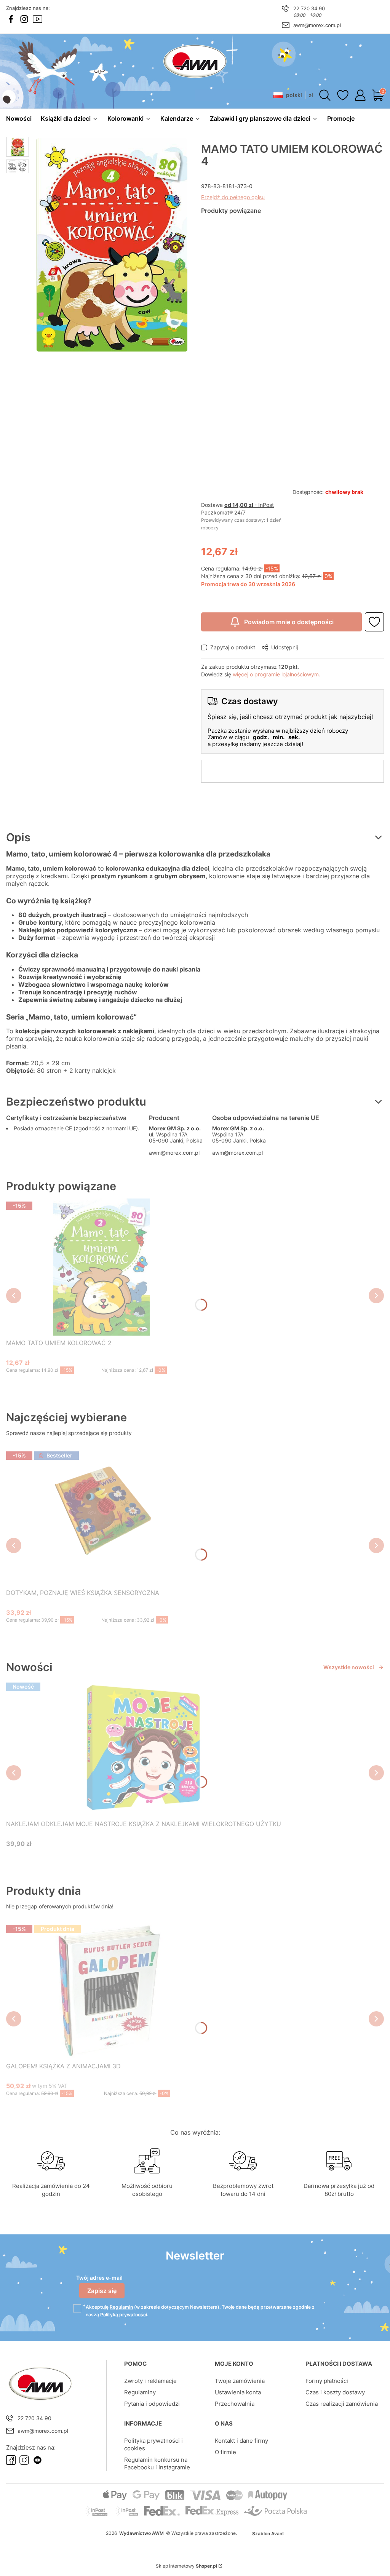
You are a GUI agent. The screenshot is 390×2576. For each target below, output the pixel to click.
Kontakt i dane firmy (241, 2441)
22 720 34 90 (309, 8)
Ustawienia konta (238, 2392)
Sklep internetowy (186, 2566)
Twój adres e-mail (99, 2278)
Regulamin (121, 2307)
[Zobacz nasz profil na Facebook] (11, 19)
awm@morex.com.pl (317, 25)
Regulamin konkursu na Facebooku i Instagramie (157, 2463)
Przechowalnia (235, 2404)
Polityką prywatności (124, 2315)
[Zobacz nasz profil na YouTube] (38, 19)
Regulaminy (140, 2392)
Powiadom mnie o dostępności (289, 622)
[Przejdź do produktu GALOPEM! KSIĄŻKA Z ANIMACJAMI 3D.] (104, 1990)
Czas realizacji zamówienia (342, 2404)
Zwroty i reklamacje (150, 2381)
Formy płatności (327, 2381)
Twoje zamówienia (240, 2381)
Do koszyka (92, 1385)
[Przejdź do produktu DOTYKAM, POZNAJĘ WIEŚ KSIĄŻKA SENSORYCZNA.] (101, 1517)
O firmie (225, 2452)
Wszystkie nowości (349, 1667)
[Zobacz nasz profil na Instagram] (24, 19)
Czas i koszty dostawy (335, 2392)
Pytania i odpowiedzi (152, 2404)
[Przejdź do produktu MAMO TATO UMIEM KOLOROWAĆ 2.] (101, 1267)
